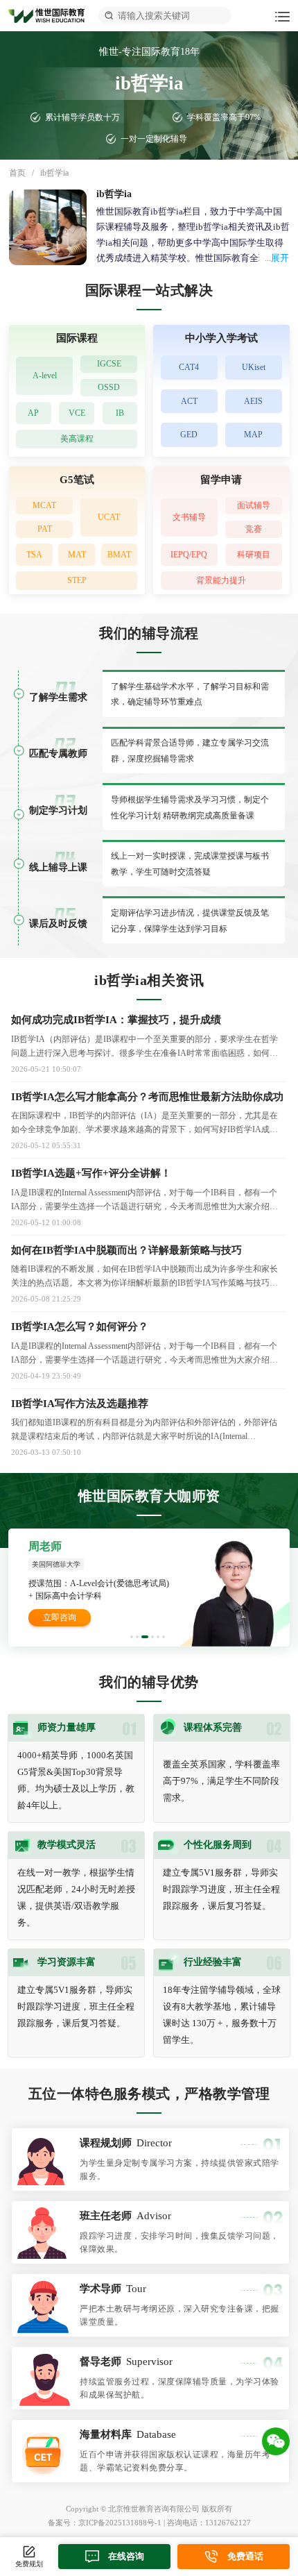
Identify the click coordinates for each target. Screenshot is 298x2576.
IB (120, 413)
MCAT (44, 505)
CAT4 (189, 367)
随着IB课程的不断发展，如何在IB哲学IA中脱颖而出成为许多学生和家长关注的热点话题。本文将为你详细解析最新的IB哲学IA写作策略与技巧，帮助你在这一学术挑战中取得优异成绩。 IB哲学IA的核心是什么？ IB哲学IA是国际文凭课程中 (147, 1277)
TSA (34, 555)
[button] (132, 1637)
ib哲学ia (54, 173)
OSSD (109, 387)
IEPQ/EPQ (189, 555)
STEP (77, 580)
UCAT (109, 517)
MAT (77, 555)
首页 (17, 173)
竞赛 (254, 529)
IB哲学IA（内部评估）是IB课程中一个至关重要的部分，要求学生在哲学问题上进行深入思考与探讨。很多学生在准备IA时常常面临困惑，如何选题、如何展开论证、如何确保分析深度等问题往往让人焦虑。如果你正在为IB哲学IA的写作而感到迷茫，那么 (144, 1047)
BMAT (119, 555)
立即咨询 (60, 1617)
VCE (77, 413)
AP (33, 413)
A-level (45, 376)
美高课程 (77, 439)
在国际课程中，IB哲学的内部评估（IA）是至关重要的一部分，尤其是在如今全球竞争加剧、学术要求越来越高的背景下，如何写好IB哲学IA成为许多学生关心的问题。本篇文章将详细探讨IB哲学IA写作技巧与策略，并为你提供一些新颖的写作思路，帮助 (144, 1123)
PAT (45, 529)
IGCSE (109, 364)
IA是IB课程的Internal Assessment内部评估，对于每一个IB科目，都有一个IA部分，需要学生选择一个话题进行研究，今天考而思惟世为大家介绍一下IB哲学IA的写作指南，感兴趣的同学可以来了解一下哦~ (144, 1201)
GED (189, 435)
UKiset (254, 367)
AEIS (253, 401)
